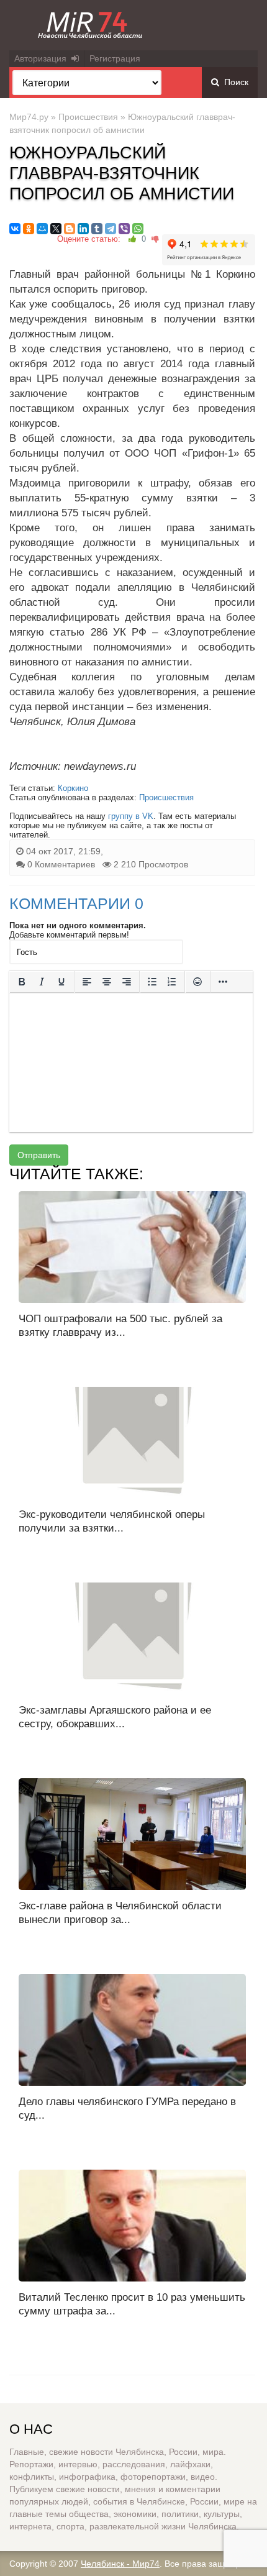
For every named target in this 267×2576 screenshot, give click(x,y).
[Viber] (124, 229)
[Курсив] (42, 982)
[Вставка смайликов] (197, 982)
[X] (56, 229)
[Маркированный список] (152, 982)
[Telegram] (111, 229)
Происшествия (88, 117)
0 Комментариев (61, 864)
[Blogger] (70, 229)
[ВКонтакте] (15, 229)
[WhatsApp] (138, 229)
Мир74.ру (29, 117)
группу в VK (131, 816)
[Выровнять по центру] (107, 982)
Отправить (39, 1155)
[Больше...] (223, 982)
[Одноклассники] (29, 229)
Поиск (234, 82)
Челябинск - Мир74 (120, 2564)
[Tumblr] (97, 229)
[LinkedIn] (83, 229)
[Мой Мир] (42, 229)
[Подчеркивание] (61, 982)
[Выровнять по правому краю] (127, 982)
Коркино (73, 788)
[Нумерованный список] (172, 982)
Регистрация (115, 58)
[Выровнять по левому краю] (87, 982)
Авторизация (43, 58)
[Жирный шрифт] (22, 982)
